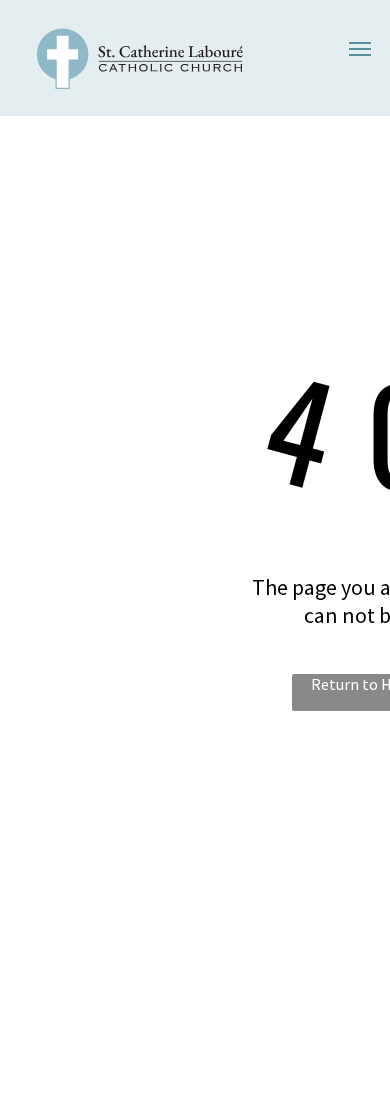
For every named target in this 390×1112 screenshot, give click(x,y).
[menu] (360, 49)
